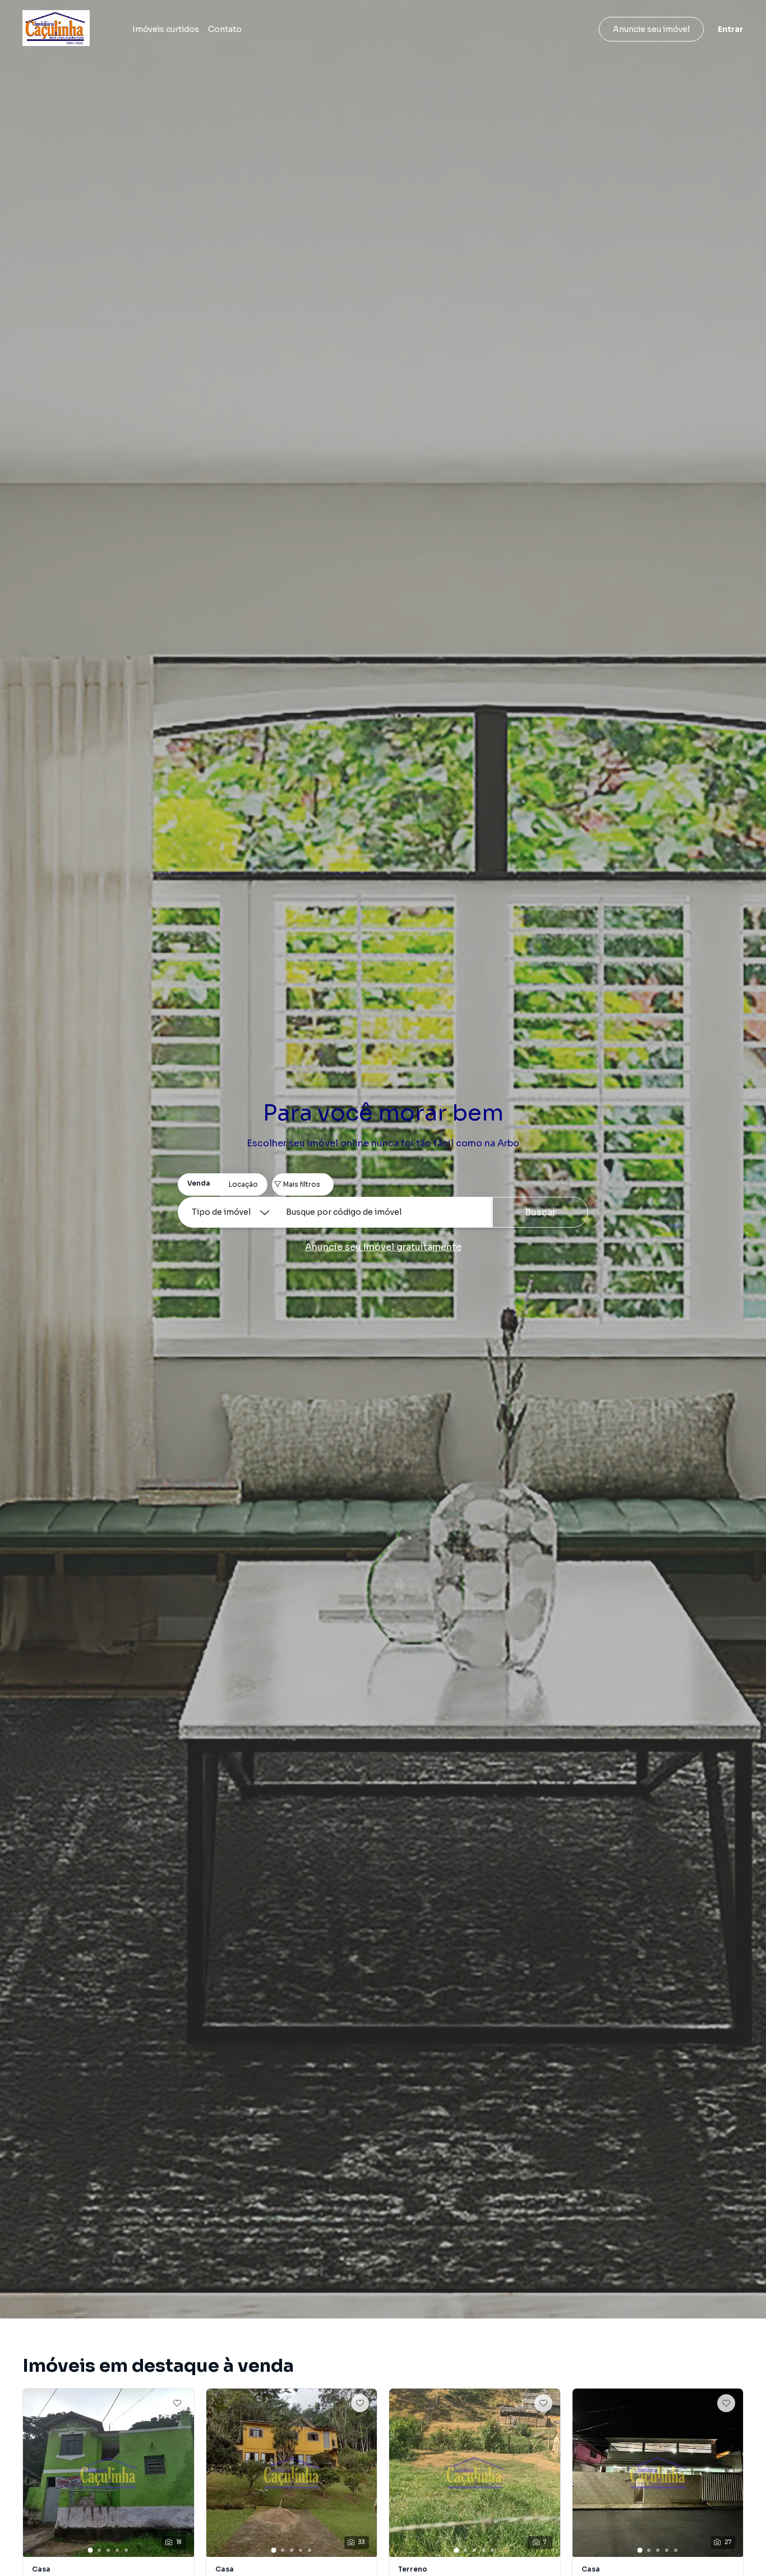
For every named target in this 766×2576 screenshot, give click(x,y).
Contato (225, 29)
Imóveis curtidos (166, 29)
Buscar (540, 1212)
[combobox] (386, 1212)
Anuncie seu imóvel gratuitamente (383, 1247)
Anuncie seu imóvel (651, 29)
